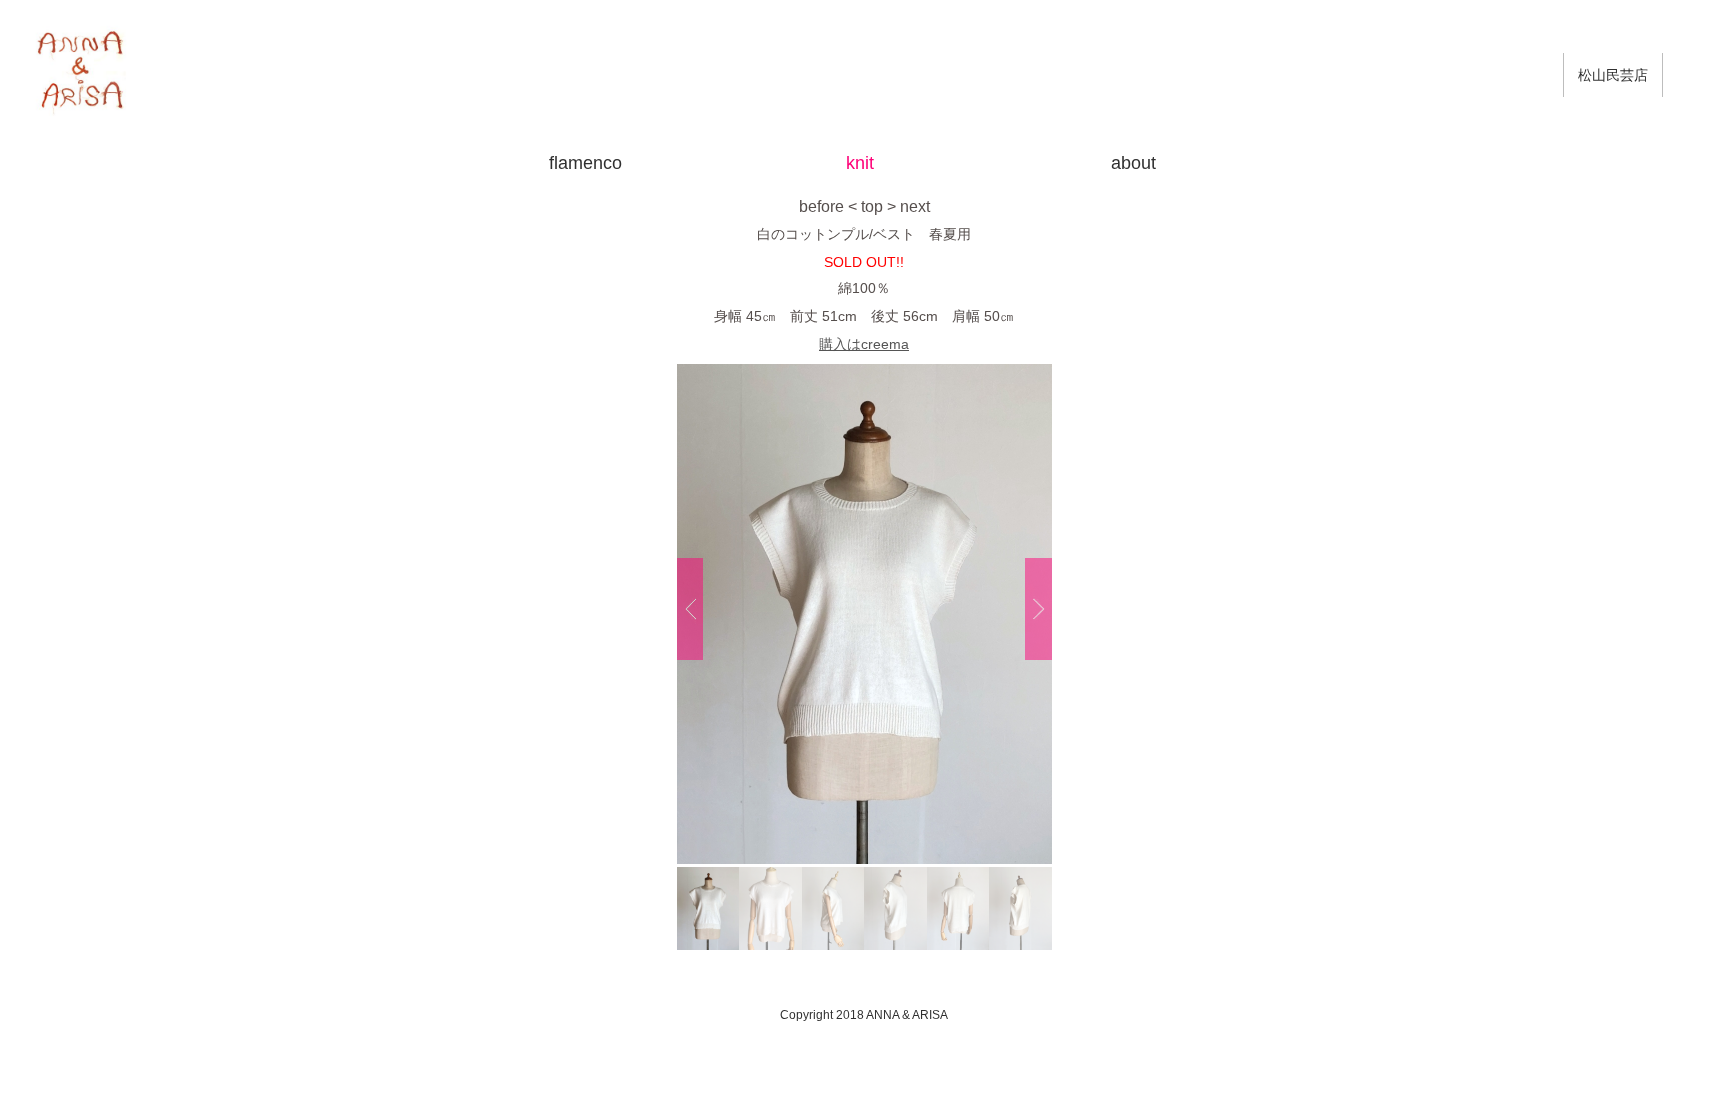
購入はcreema (864, 344)
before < (828, 206)
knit (860, 163)
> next (908, 206)
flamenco (585, 163)
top (872, 206)
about (1133, 163)
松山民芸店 (1613, 75)
